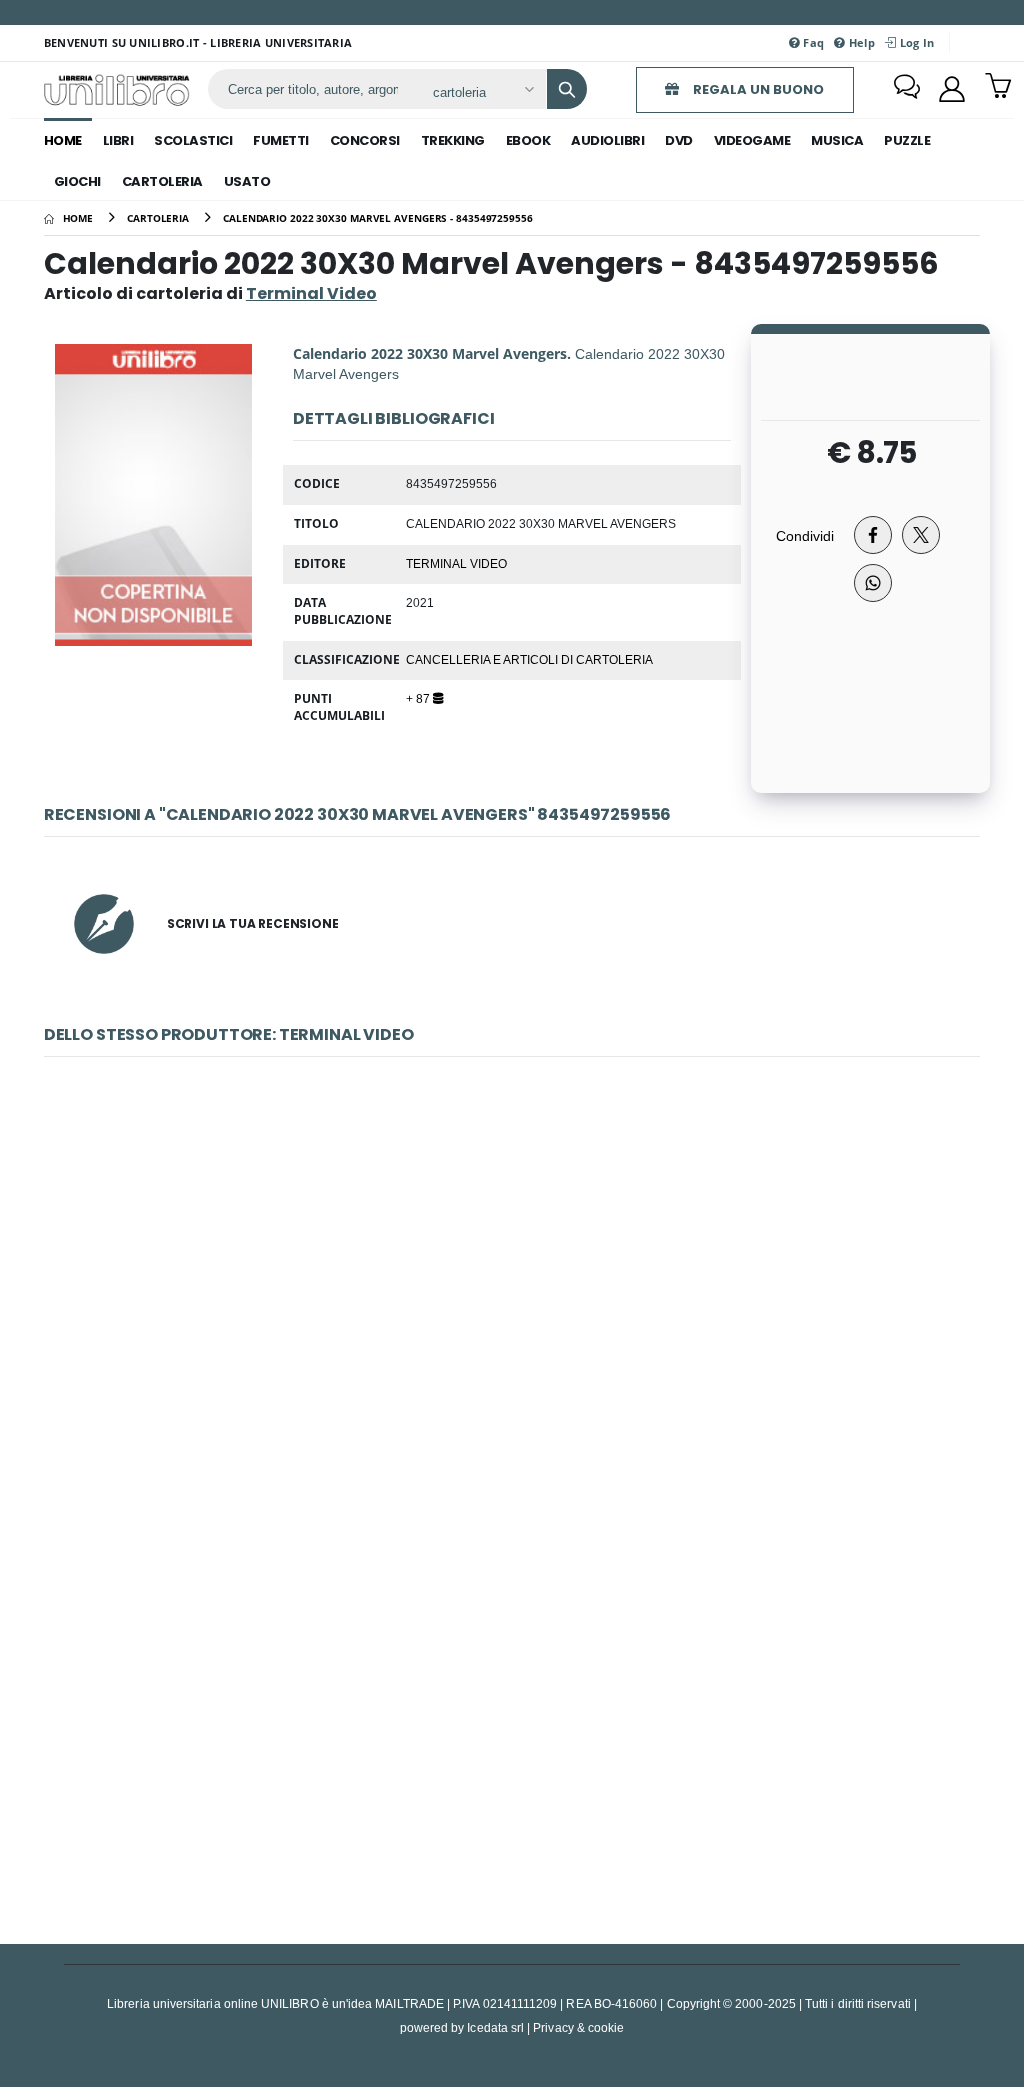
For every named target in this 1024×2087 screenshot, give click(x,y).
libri (118, 140)
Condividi (805, 535)
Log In (915, 42)
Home (63, 140)
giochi (77, 181)
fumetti (281, 140)
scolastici (193, 140)
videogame (752, 140)
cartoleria (162, 181)
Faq (812, 42)
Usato (247, 181)
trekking (453, 140)
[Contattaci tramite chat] (907, 89)
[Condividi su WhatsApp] (873, 583)
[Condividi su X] (921, 535)
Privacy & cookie (578, 2027)
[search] (567, 89)
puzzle (907, 140)
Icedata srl (495, 2027)
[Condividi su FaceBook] (873, 535)
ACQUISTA (521, 1438)
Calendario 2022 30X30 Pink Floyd (512, 1295)
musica (837, 140)
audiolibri (607, 140)
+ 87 (419, 698)
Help (860, 42)
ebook (528, 140)
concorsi (365, 140)
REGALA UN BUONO (757, 89)
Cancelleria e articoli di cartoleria (529, 659)
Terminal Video (456, 563)
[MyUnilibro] (952, 89)
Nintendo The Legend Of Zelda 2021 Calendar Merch (512, 1708)
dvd (679, 140)
